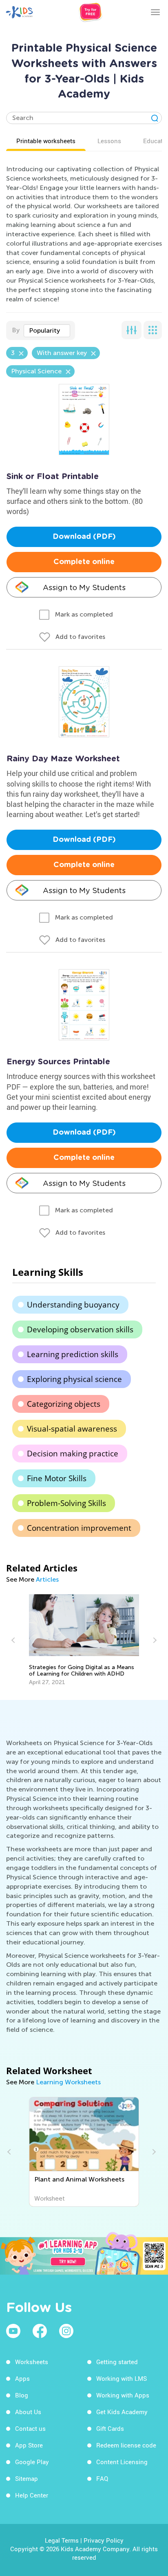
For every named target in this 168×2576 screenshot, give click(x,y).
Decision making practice (73, 1454)
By (16, 330)
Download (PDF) (84, 537)
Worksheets (32, 2362)
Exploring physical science (74, 1379)
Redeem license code (126, 2445)
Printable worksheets (46, 141)
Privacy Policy (104, 2540)
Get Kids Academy (122, 2412)
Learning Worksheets (68, 2082)
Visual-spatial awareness (72, 1429)
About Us (28, 2412)
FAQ (102, 2478)
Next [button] (154, 1640)
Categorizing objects (64, 1404)
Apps (22, 2378)
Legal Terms (62, 2540)
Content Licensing (122, 2462)
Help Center (32, 2495)
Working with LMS (122, 2378)
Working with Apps (123, 2395)
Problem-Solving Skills (66, 1503)
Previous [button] (14, 1640)
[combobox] (47, 331)
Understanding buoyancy (73, 1305)
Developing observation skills (80, 1329)
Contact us (30, 2428)
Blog (22, 2395)
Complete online (84, 562)
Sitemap (27, 2478)
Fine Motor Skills (57, 1478)
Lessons (109, 141)
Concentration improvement (79, 1528)
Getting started (117, 2362)
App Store (29, 2445)
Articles (47, 1579)
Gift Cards (110, 2428)
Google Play (32, 2462)
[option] (84, 1640)
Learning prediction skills (73, 1354)
